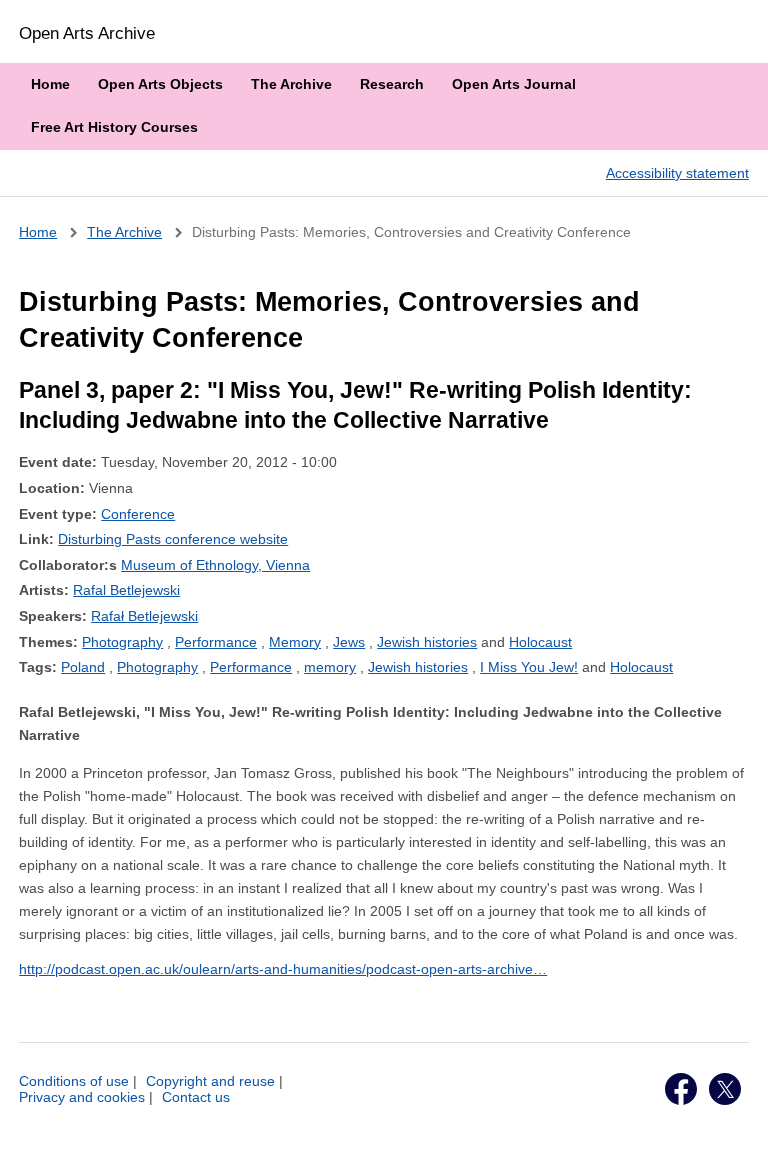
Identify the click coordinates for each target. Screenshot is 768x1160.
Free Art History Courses (114, 127)
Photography (122, 642)
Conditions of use (74, 1081)
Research (392, 84)
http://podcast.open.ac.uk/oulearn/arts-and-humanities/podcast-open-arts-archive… (283, 969)
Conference (138, 514)
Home (50, 84)
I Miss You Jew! (529, 667)
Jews (349, 642)
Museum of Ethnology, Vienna (215, 565)
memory (330, 667)
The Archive (291, 84)
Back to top (734, 1123)
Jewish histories (427, 642)
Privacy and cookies (82, 1097)
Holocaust (540, 642)
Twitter (725, 1089)
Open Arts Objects (160, 84)
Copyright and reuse (210, 1081)
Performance (216, 642)
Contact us (196, 1097)
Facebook (681, 1089)
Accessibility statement (677, 173)
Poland (83, 667)
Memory (295, 642)
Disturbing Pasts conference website (173, 539)
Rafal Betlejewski (126, 590)
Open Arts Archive (87, 33)
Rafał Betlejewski (144, 616)
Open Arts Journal (514, 84)
